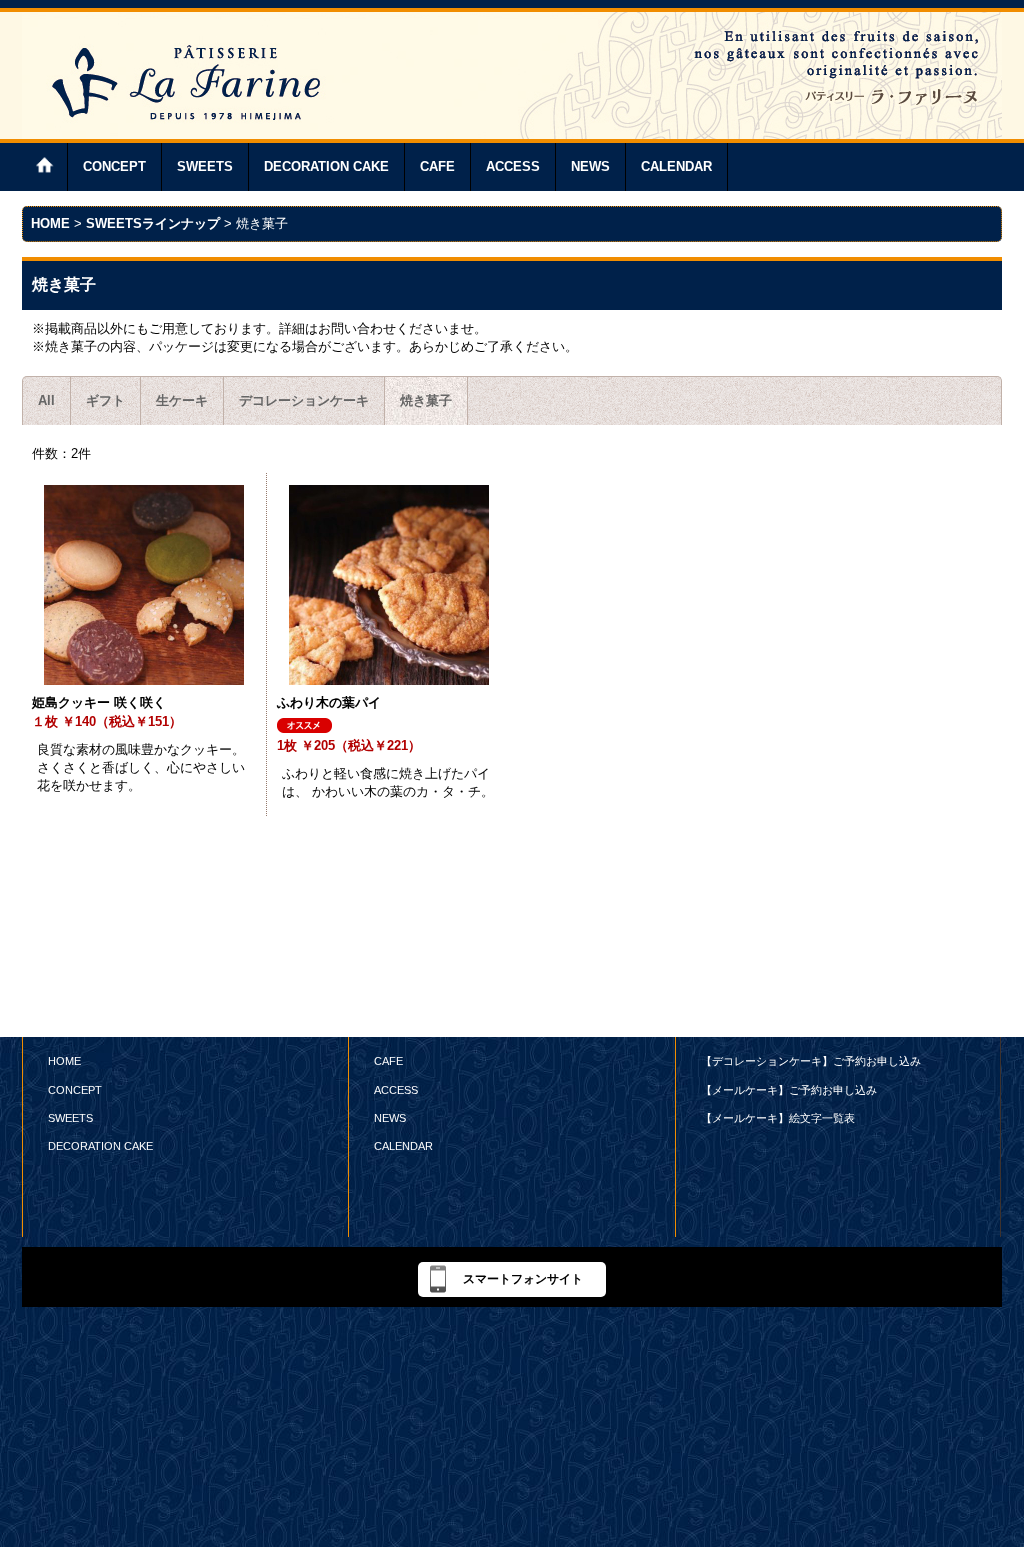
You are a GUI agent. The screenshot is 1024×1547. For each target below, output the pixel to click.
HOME (64, 1061)
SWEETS (70, 1118)
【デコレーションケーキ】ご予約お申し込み (811, 1061)
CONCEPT (75, 1090)
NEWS (390, 1118)
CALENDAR (403, 1146)
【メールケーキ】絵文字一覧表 (778, 1118)
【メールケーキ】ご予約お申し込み (789, 1090)
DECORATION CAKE (100, 1146)
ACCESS (396, 1090)
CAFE (388, 1061)
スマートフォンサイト (523, 1279)
